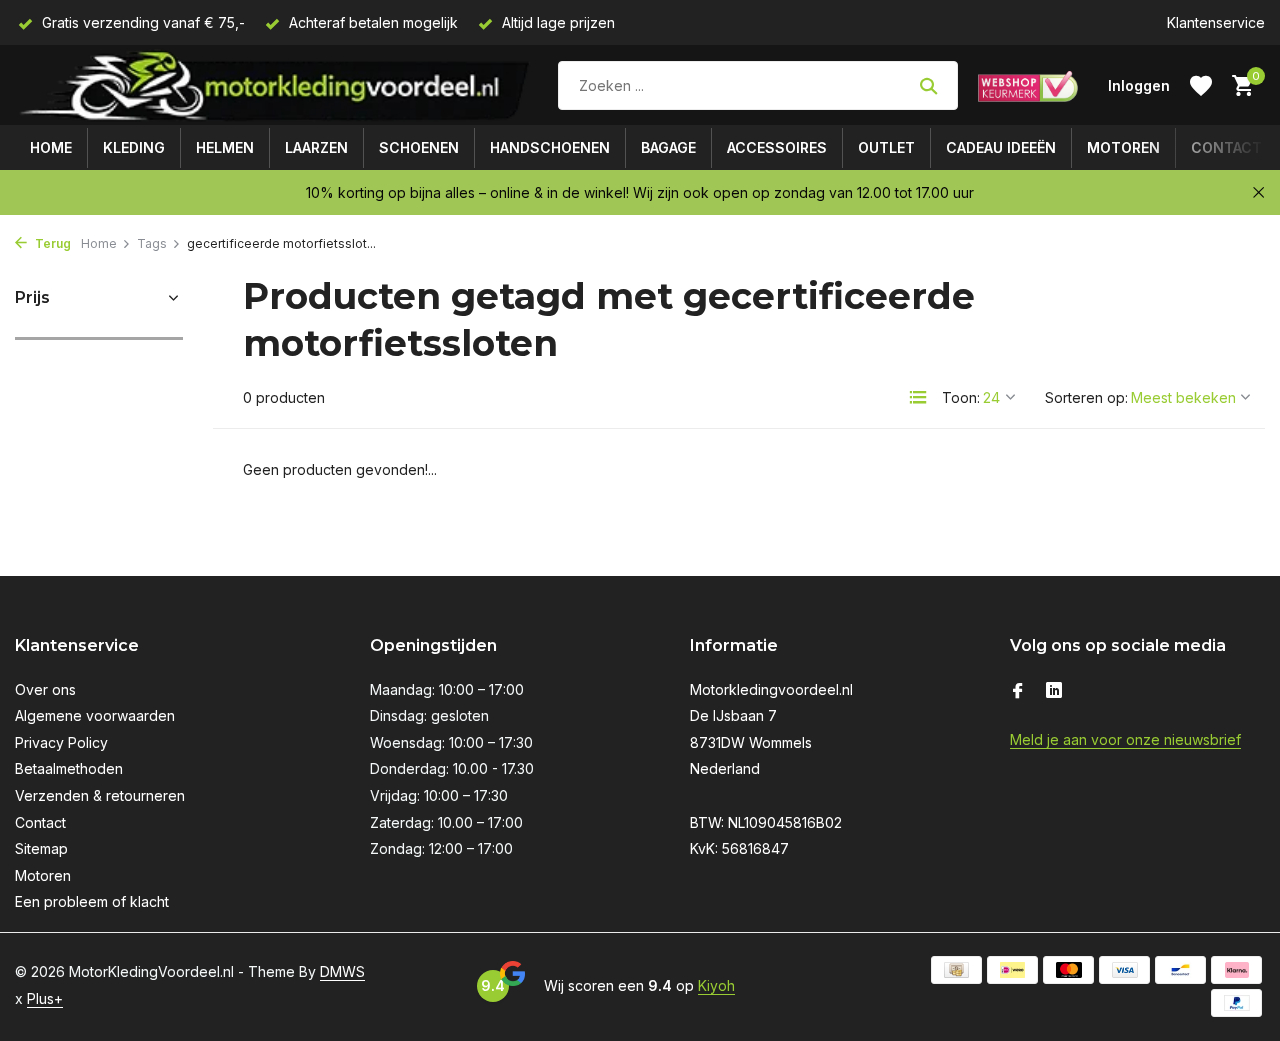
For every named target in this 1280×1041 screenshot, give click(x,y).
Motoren (1123, 147)
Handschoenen (550, 147)
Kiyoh (716, 985)
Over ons (45, 689)
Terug (51, 243)
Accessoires (777, 147)
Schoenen (419, 147)
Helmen (225, 147)
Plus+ (45, 998)
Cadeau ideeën (1001, 147)
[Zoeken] (928, 86)
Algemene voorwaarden (95, 715)
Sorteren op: (1086, 397)
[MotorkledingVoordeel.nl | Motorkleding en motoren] (276, 85)
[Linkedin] (1054, 692)
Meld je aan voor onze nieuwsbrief (1125, 739)
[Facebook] (1018, 692)
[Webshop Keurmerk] (1028, 86)
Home (51, 147)
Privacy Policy (61, 742)
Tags (152, 243)
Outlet (886, 147)
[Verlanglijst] (1201, 86)
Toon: (961, 397)
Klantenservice (1216, 22)
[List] (918, 397)
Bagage (668, 147)
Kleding (134, 147)
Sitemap (41, 848)
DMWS (342, 971)
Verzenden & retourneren (100, 795)
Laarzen (316, 147)
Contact (1226, 147)
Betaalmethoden (69, 768)
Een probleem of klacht (92, 901)
